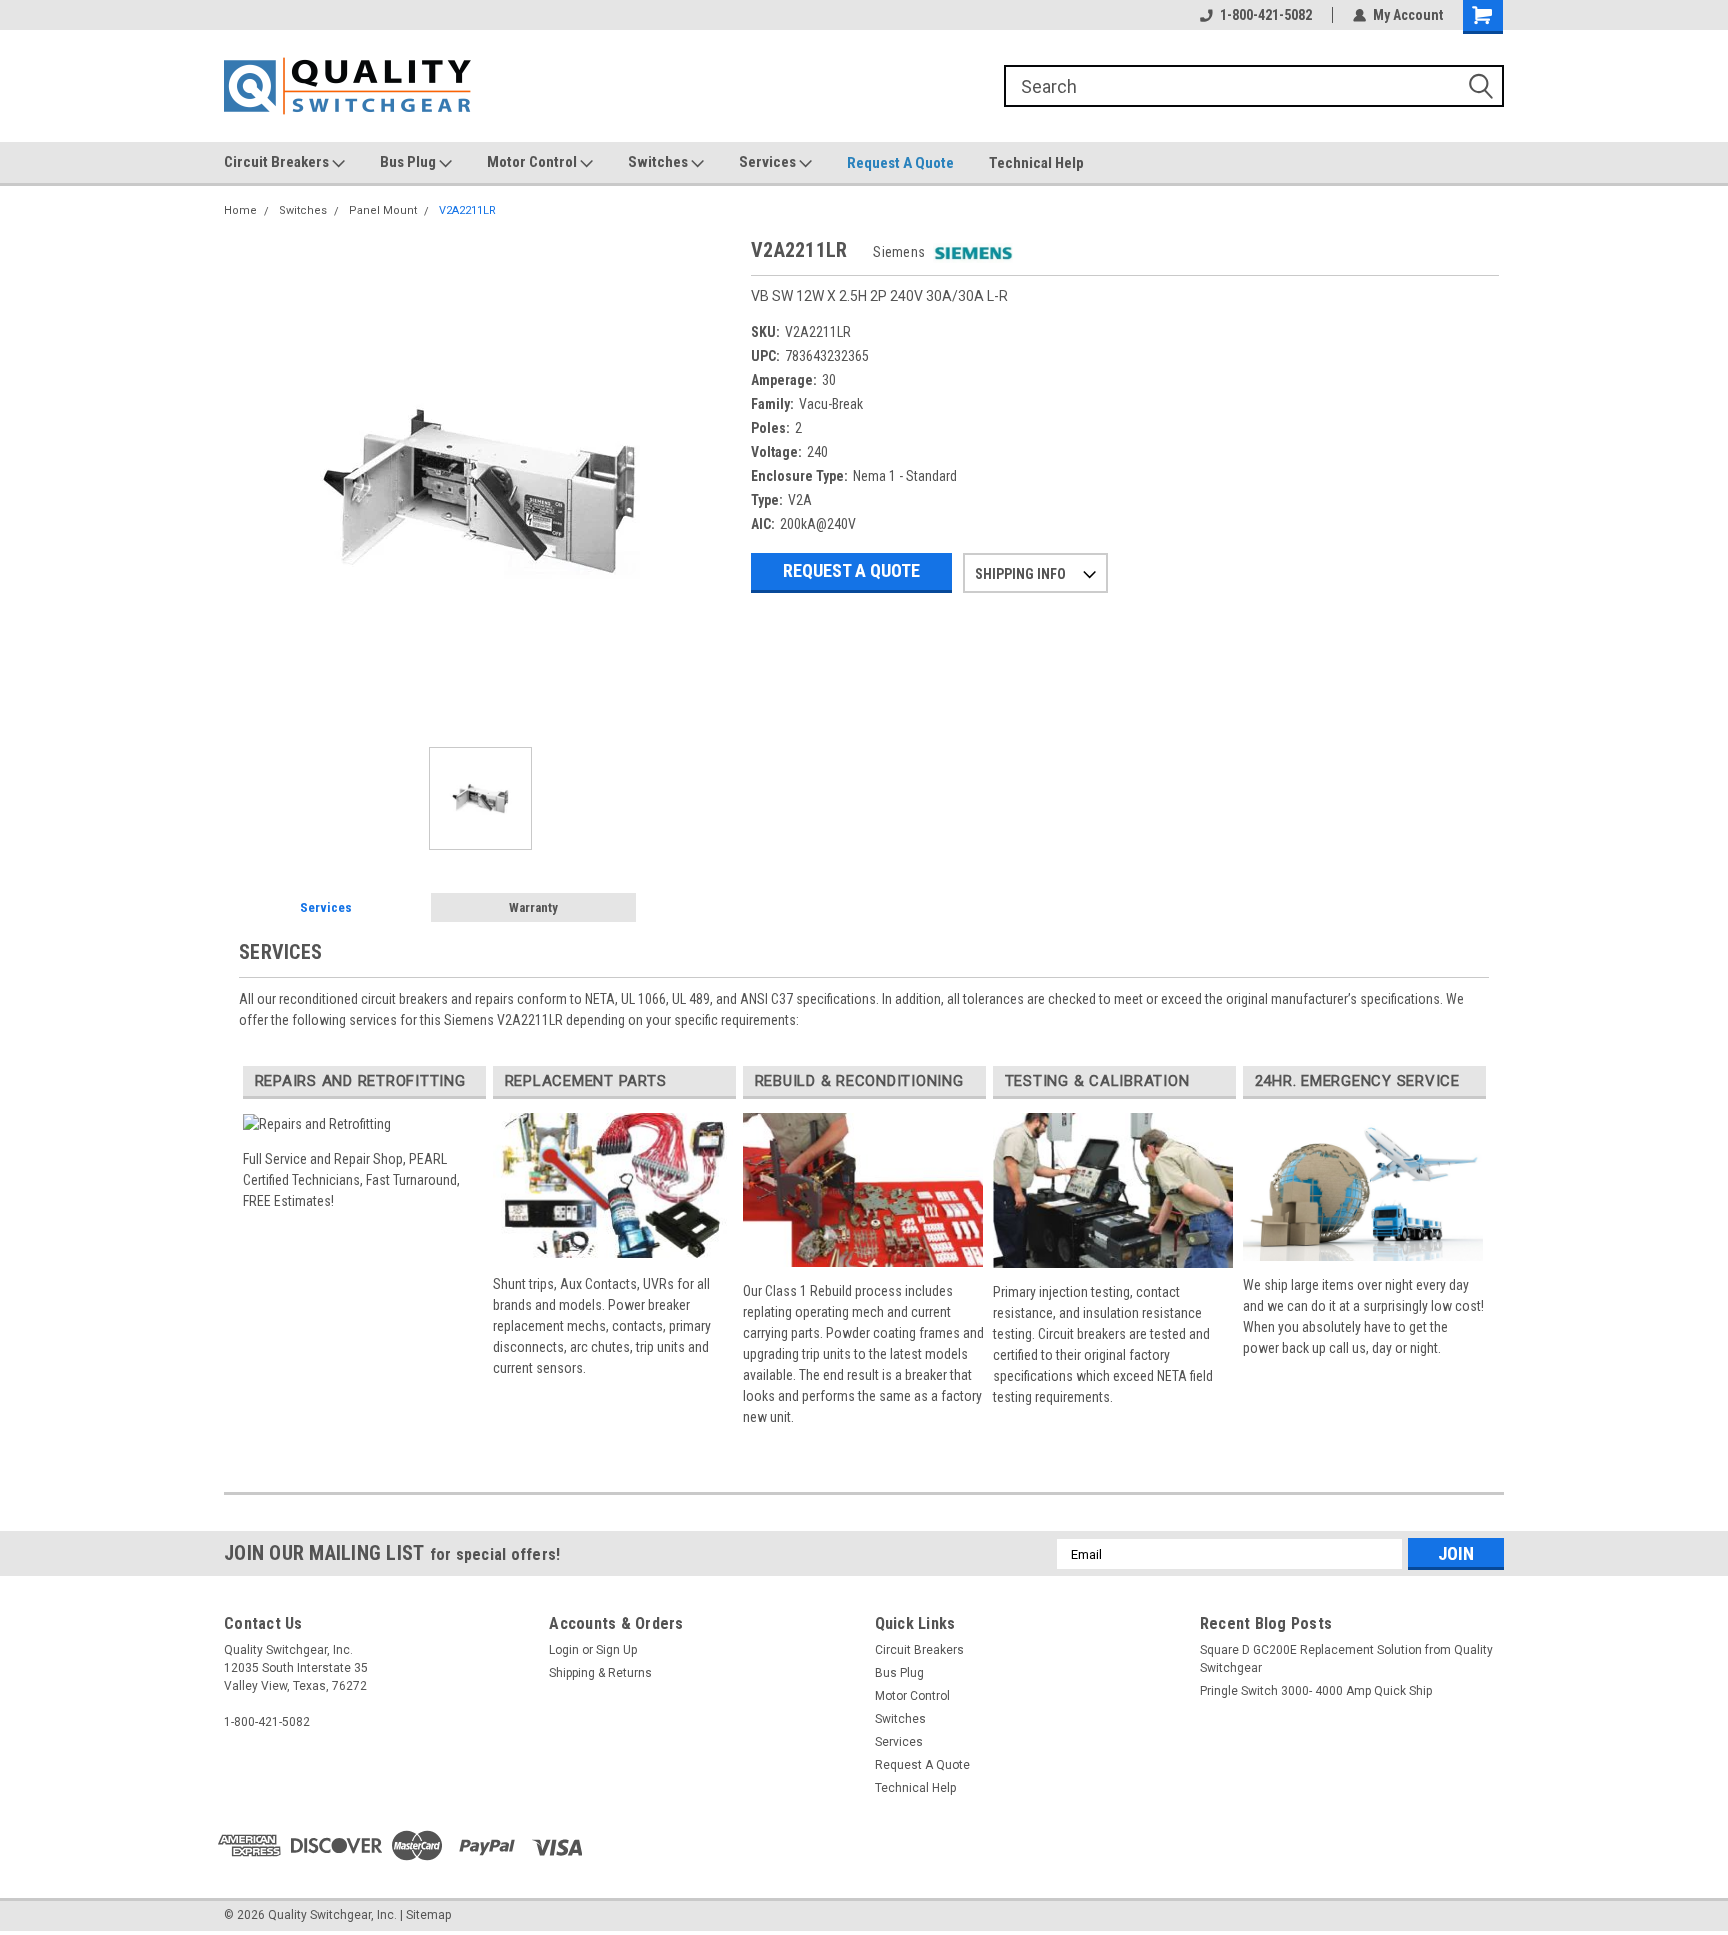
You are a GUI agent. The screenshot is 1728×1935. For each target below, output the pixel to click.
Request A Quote (900, 163)
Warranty (533, 907)
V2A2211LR (467, 210)
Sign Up (616, 1650)
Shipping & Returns (600, 1673)
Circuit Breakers (278, 162)
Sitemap (428, 1915)
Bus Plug (409, 162)
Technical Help (1036, 163)
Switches (659, 162)
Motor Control (533, 162)
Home (240, 210)
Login (564, 1650)
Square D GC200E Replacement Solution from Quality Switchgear (1346, 1659)
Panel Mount (383, 210)
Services (769, 162)
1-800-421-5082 (1266, 15)
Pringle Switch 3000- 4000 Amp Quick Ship (1316, 1691)
